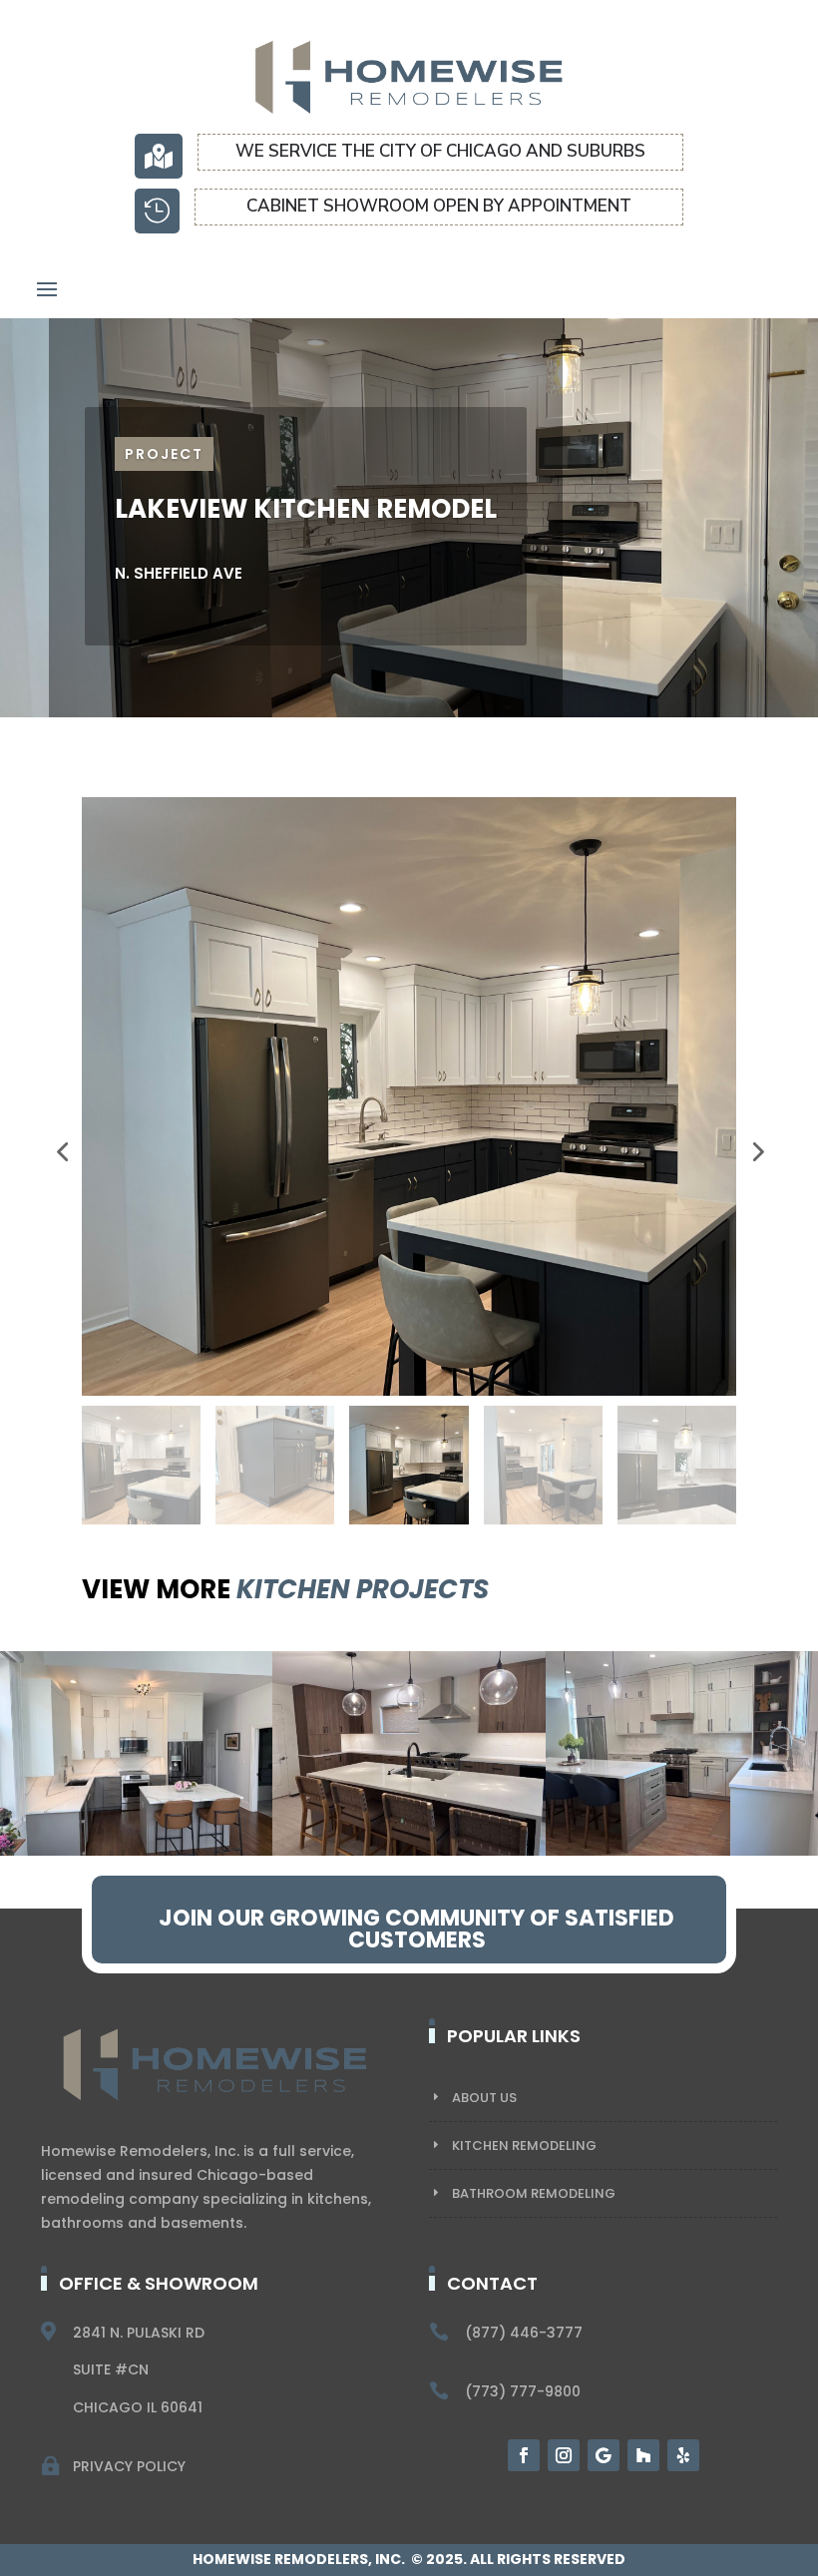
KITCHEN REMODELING (524, 2146)
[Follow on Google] (604, 2455)
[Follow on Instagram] (564, 2455)
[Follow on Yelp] (683, 2455)
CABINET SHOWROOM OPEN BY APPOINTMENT (439, 206)
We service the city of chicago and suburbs (440, 151)
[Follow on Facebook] (524, 2455)
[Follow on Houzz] (643, 2455)
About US (484, 2098)
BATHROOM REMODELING (534, 2193)
